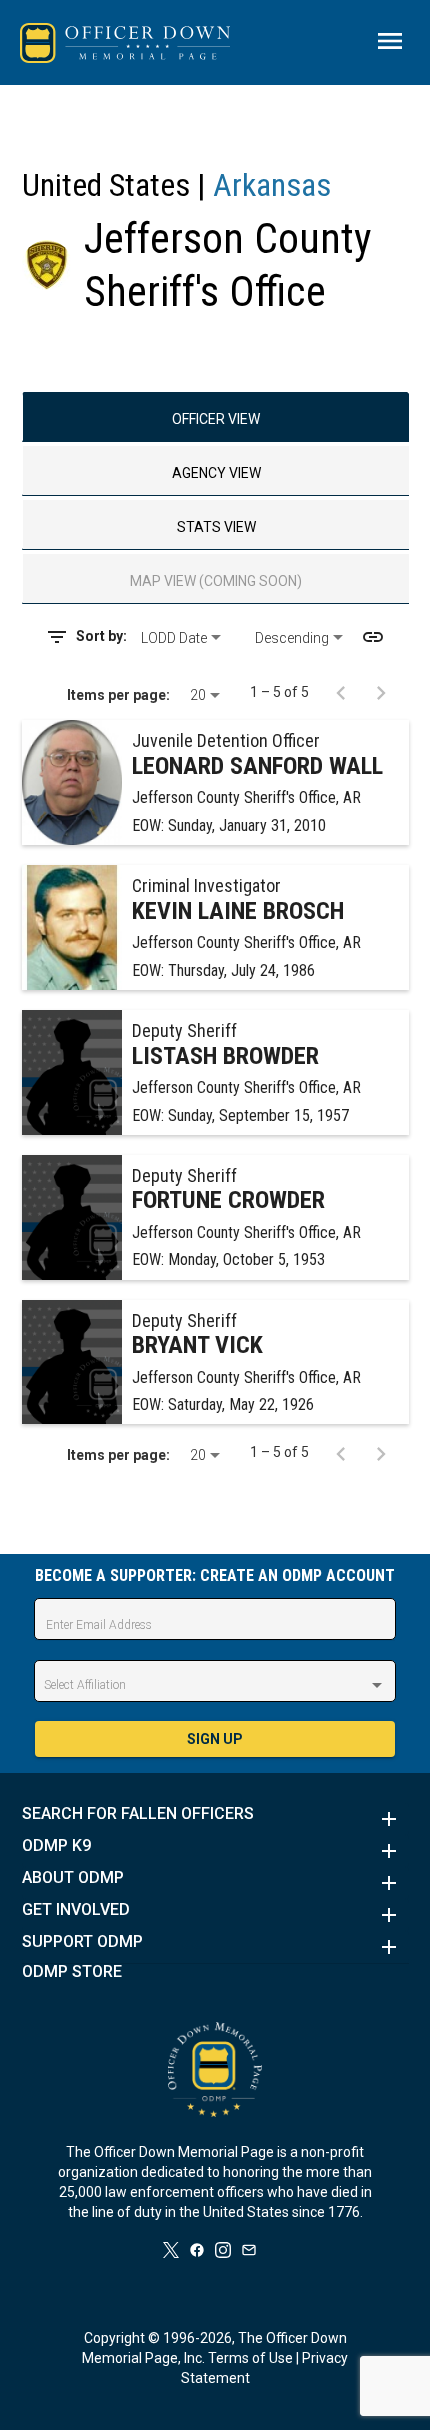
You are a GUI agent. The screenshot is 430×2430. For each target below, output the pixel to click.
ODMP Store (72, 1972)
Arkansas (272, 185)
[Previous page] (341, 692)
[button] (215, 1819)
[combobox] (190, 638)
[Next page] (381, 692)
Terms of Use (250, 2358)
